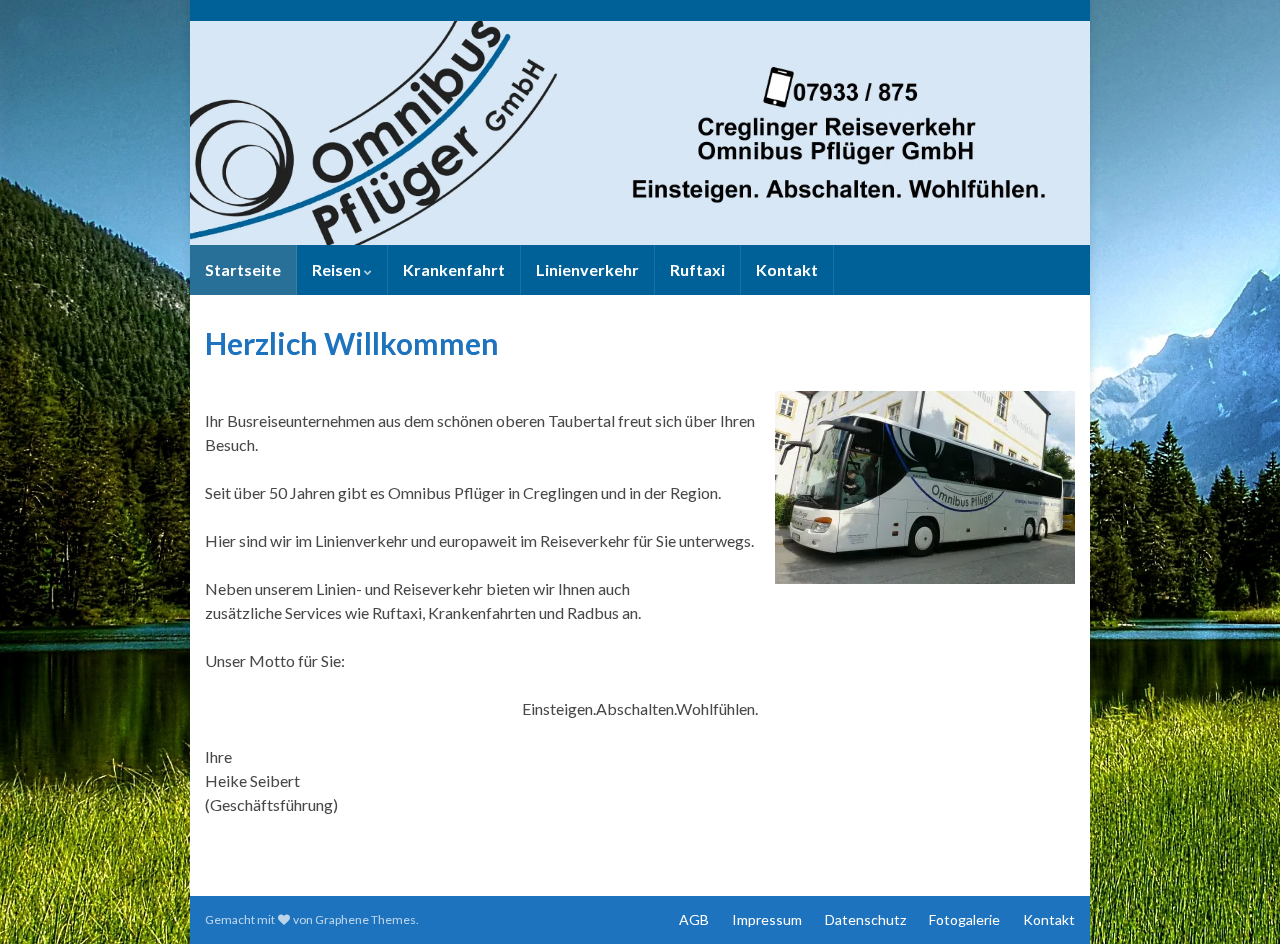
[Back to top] (1235, 899)
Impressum (767, 919)
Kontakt (787, 269)
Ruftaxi (697, 269)
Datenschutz (865, 919)
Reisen (338, 269)
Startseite (243, 269)
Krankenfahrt (454, 269)
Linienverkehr (587, 269)
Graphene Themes (365, 919)
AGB (694, 919)
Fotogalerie (964, 919)
